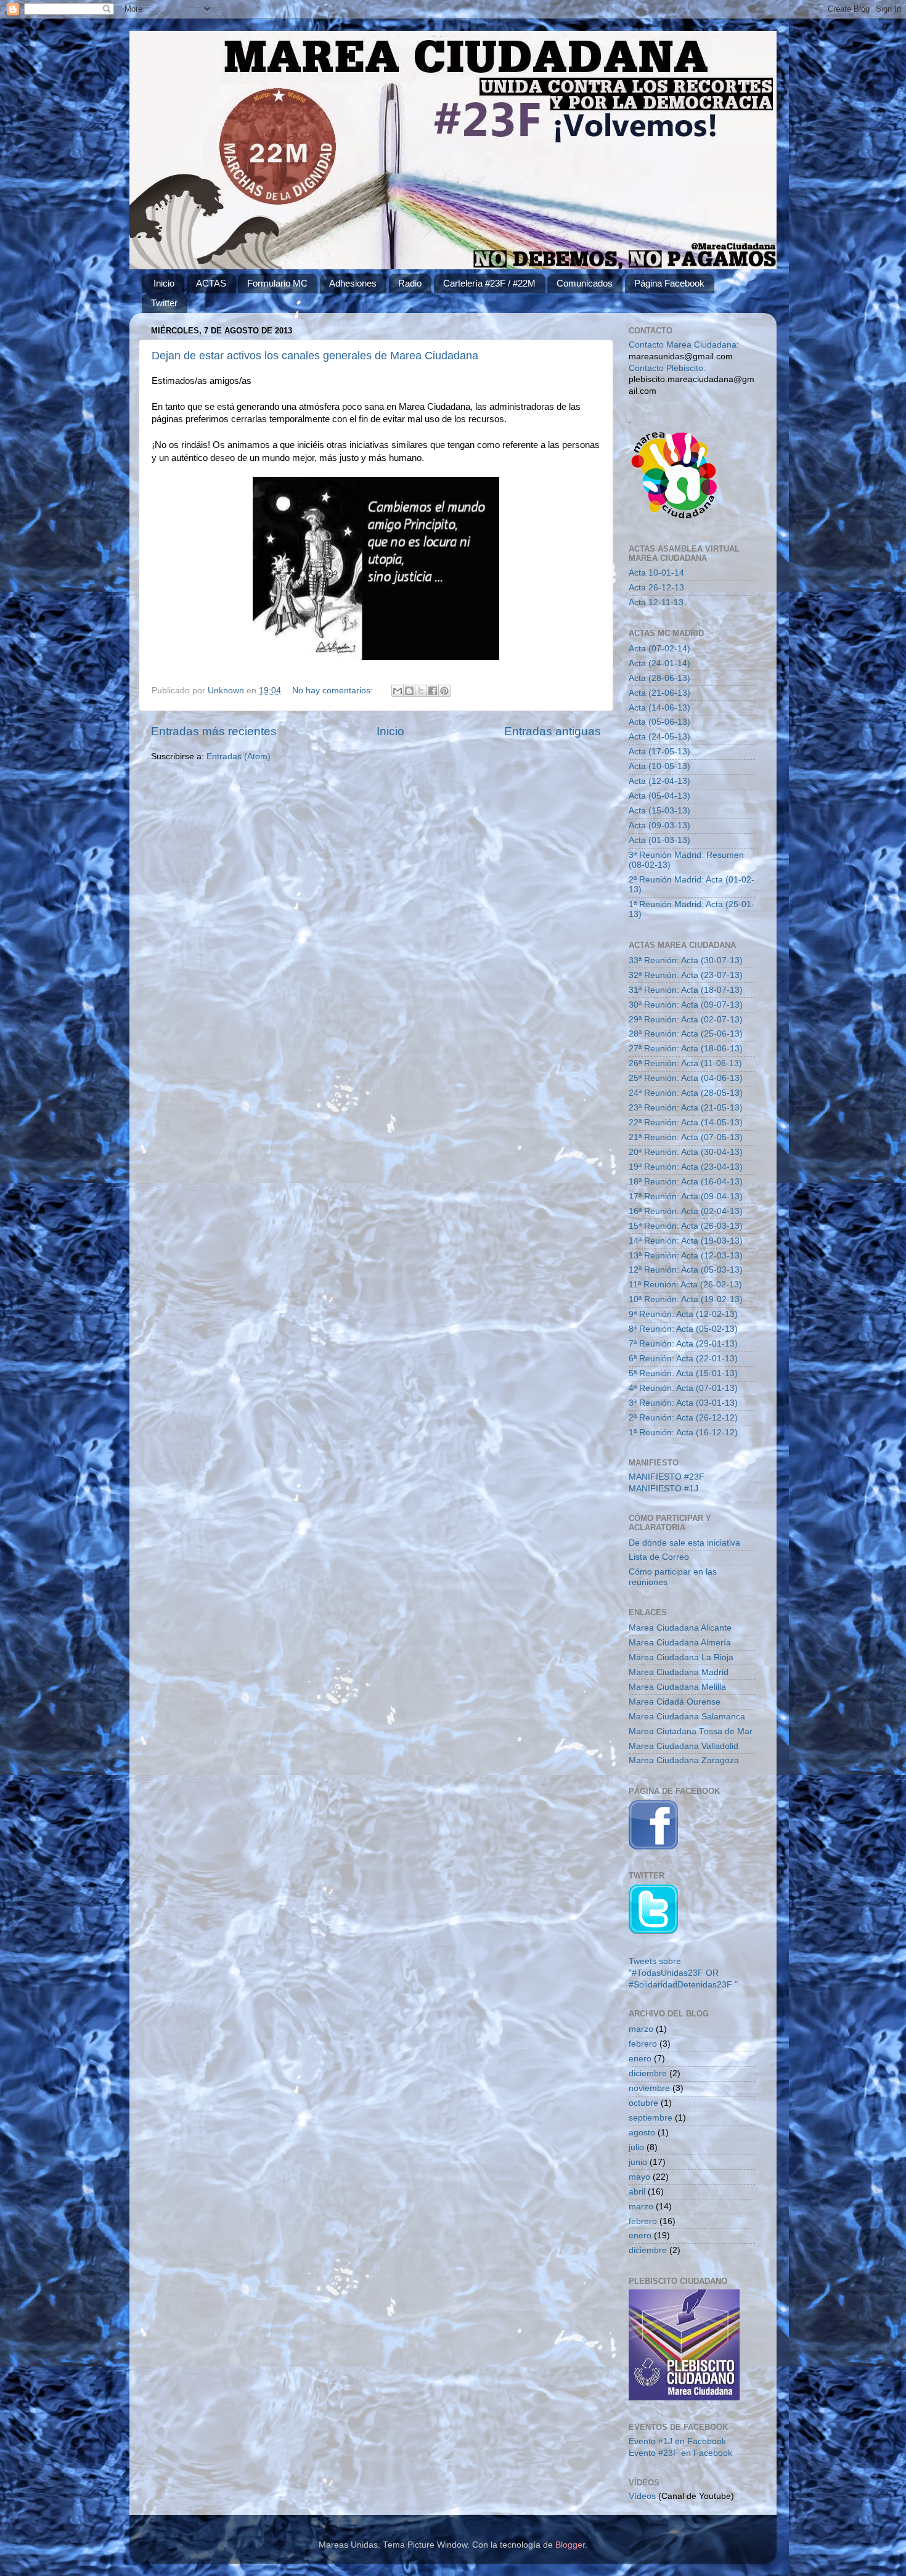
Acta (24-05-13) (659, 737)
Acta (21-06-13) (659, 693)
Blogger (570, 2545)
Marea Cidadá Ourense (675, 1702)
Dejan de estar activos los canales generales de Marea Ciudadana (315, 356)
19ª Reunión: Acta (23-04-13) (686, 1167)
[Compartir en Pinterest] (444, 691)
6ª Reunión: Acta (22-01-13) (683, 1359)
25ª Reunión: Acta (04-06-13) (686, 1078)
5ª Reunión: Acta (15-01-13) (683, 1373)
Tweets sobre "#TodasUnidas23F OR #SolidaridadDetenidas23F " (683, 1973)
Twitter (164, 303)
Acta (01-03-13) (659, 840)
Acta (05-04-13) (659, 796)
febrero (643, 2044)
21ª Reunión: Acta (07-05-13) (686, 1137)
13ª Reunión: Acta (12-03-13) (686, 1256)
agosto (642, 2133)
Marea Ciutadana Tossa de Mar (691, 1731)
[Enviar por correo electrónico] (398, 691)
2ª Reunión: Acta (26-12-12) (683, 1418)
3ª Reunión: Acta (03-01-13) (683, 1403)
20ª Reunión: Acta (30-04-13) (686, 1152)
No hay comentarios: (334, 691)
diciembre (648, 2073)
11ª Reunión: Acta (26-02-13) (685, 1285)
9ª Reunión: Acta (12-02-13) (683, 1314)
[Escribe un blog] (409, 691)
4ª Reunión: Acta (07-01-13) (683, 1388)
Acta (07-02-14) (659, 649)
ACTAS (211, 283)
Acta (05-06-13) (659, 722)
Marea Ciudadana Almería (680, 1643)
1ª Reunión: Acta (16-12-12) (683, 1433)
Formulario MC (277, 283)
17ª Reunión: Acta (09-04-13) (686, 1196)
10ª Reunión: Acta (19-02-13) (686, 1299)
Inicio (164, 283)
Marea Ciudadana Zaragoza (684, 1760)
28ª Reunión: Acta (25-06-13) (686, 1034)
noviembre (649, 2088)
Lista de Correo (659, 1557)
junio (638, 2162)
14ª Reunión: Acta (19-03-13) (686, 1241)
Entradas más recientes (214, 731)
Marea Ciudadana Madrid (679, 1672)
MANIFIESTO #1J (663, 1489)
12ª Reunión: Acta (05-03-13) (686, 1270)
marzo (641, 2029)
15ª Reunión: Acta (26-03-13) (686, 1226)
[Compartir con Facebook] (433, 691)
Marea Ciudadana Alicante (680, 1628)
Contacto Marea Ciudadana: (684, 345)
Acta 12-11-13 (656, 602)
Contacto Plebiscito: (667, 368)
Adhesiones (353, 283)
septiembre (651, 2118)
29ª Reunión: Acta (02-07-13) (686, 1020)
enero (640, 2059)
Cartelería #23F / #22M (489, 283)
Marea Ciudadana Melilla (677, 1687)
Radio (410, 283)
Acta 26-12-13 (656, 588)
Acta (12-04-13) (659, 781)
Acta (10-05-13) (659, 766)
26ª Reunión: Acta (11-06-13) (685, 1063)
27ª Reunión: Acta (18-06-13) (686, 1049)
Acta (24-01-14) (659, 663)
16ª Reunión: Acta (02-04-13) (686, 1211)
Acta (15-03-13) (659, 811)
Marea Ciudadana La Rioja (681, 1657)
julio (636, 2147)
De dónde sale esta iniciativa (684, 1543)
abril (637, 2192)
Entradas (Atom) (239, 756)
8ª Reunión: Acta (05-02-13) (683, 1329)
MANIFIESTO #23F (667, 1477)
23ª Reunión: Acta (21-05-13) (686, 1108)
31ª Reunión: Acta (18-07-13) (686, 990)
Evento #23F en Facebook (680, 2453)
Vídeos (642, 2496)
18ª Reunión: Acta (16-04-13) (686, 1182)
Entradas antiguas (553, 731)
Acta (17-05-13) (659, 752)
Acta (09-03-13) (659, 825)
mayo (639, 2177)
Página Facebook (669, 283)
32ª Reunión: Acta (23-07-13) (686, 975)
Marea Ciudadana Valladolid (684, 1746)
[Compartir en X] (421, 691)
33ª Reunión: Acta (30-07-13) (686, 960)
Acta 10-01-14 (656, 573)
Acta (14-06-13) (659, 708)
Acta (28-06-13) (659, 678)
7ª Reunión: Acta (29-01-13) (683, 1344)
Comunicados (585, 283)
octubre (643, 2103)
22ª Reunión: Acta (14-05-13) (686, 1123)
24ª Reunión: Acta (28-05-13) (686, 1093)
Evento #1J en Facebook (677, 2441)
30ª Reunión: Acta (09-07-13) (686, 1005)
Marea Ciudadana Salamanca (687, 1717)
